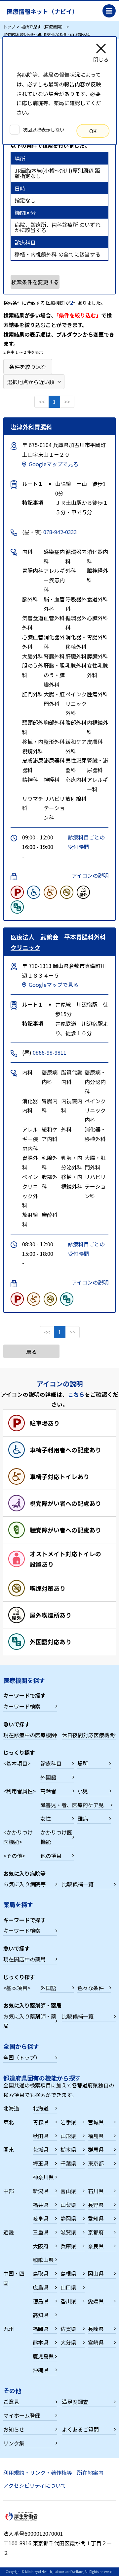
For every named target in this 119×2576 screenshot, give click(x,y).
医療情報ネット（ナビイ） (42, 11)
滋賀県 (68, 2232)
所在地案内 (90, 2472)
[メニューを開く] (109, 11)
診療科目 (51, 1763)
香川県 (68, 2301)
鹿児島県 (43, 2356)
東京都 (96, 2163)
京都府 (96, 2232)
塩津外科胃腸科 (31, 427)
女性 (46, 1818)
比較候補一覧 (78, 1884)
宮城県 (96, 2122)
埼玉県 (41, 2163)
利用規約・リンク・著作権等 (38, 2472)
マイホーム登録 (22, 2415)
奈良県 (96, 2246)
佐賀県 (68, 2329)
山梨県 (68, 2205)
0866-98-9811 (50, 1052)
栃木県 (68, 2149)
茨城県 (41, 2149)
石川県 (96, 2191)
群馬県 (96, 2149)
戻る (31, 1351)
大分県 (68, 2342)
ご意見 (11, 2402)
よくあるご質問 (80, 2429)
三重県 (41, 2232)
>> (67, 402)
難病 (83, 1818)
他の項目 (51, 1856)
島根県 (68, 2273)
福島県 (96, 2136)
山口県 (68, 2287)
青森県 (41, 2122)
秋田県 (41, 2136)
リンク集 (14, 2443)
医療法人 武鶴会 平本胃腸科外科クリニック (58, 942)
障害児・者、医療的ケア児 (72, 1805)
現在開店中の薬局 (24, 1959)
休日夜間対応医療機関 (88, 1735)
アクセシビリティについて (35, 2485)
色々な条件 (91, 1988)
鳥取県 (41, 2273)
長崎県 (96, 2329)
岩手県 (68, 2122)
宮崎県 (96, 2342)
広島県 (41, 2287)
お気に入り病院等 (24, 1884)
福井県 (41, 2205)
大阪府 (41, 2246)
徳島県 (41, 2301)
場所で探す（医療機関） (43, 27)
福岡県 (41, 2329)
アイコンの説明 (90, 875)
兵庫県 (68, 2246)
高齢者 (48, 1791)
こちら (76, 1394)
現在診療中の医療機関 (30, 1735)
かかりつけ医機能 (56, 1837)
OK (93, 131)
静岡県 (68, 2218)
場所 (83, 1763)
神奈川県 (43, 2177)
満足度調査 (75, 2402)
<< (42, 402)
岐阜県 (41, 2218)
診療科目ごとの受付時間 (86, 842)
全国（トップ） (22, 2057)
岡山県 (96, 2273)
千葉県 (68, 2163)
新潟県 (41, 2191)
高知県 (41, 2315)
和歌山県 (43, 2260)
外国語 (48, 1777)
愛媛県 (96, 2301)
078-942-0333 (60, 532)
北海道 (41, 2108)
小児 (83, 1791)
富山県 (68, 2191)
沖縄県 (41, 2370)
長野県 (96, 2205)
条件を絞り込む (28, 367)
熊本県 (41, 2342)
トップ (9, 27)
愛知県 (96, 2218)
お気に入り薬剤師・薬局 (30, 2021)
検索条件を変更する (35, 282)
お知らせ (14, 2429)
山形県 (68, 2136)
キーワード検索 (22, 1706)
